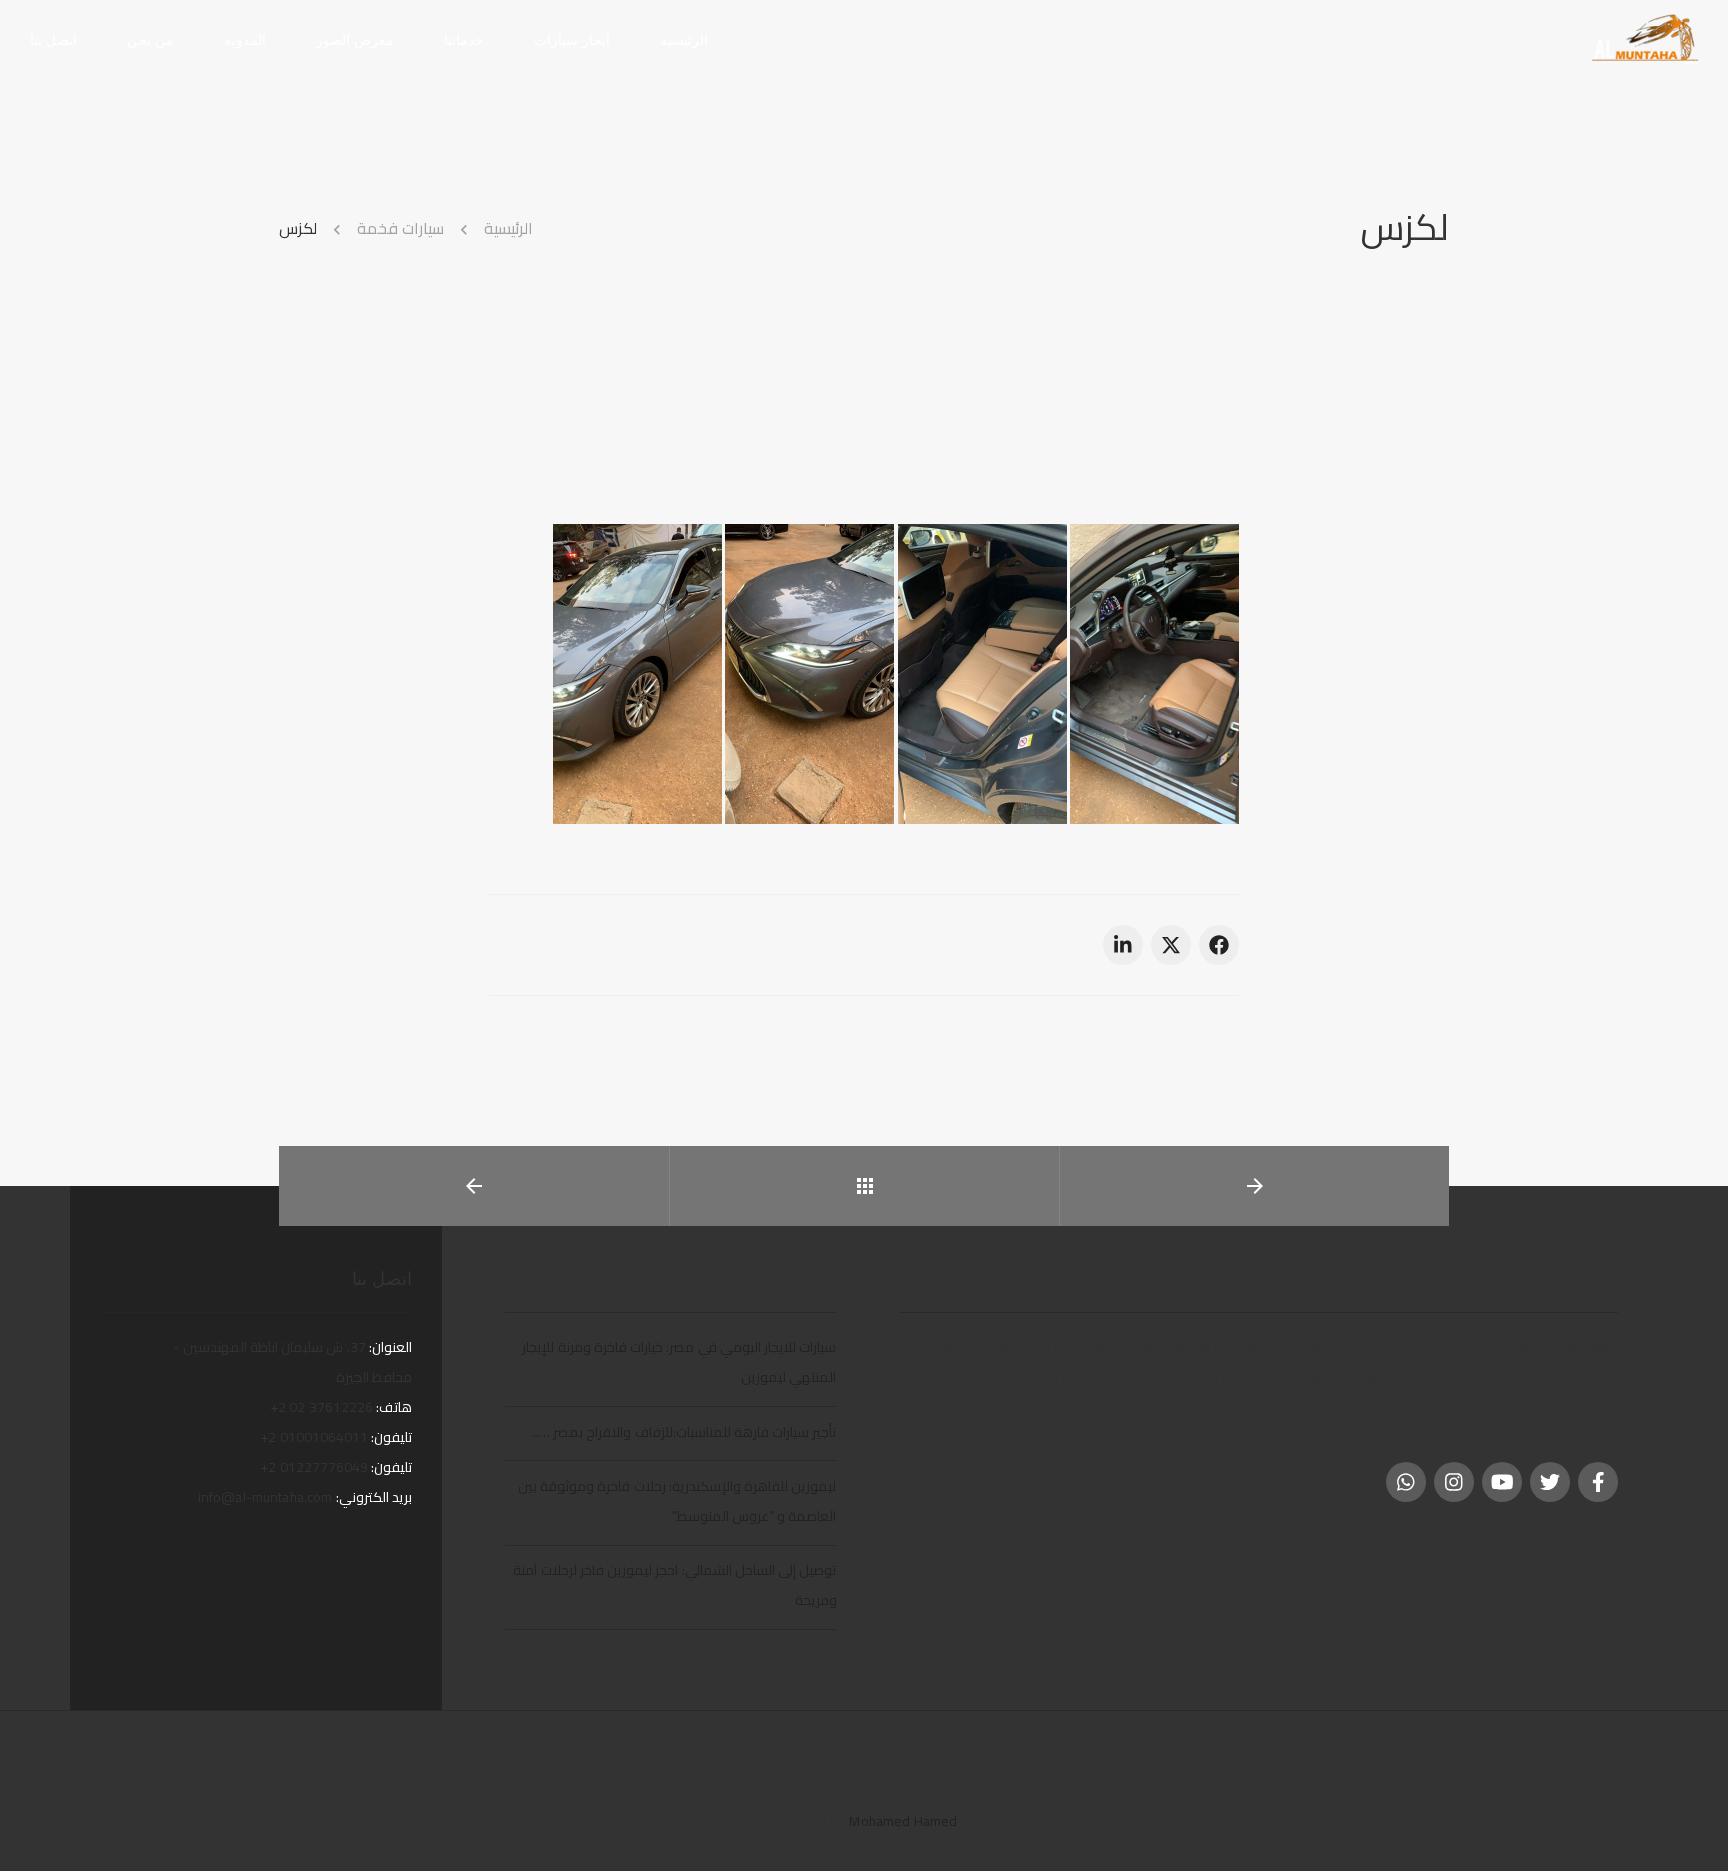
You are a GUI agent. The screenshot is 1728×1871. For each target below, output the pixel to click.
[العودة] (865, 1186)
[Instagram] (1454, 1482)
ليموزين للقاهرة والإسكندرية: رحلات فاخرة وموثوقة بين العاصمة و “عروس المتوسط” (677, 1501)
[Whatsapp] (1406, 1482)
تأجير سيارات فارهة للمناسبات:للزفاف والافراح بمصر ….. (685, 1432)
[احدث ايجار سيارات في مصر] (1644, 38)
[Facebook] (1598, 1482)
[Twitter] (1550, 1482)
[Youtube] (1502, 1482)
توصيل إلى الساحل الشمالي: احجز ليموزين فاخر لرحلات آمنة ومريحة (674, 1585)
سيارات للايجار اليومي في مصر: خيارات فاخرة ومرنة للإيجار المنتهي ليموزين (679, 1362)
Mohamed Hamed (903, 1821)
